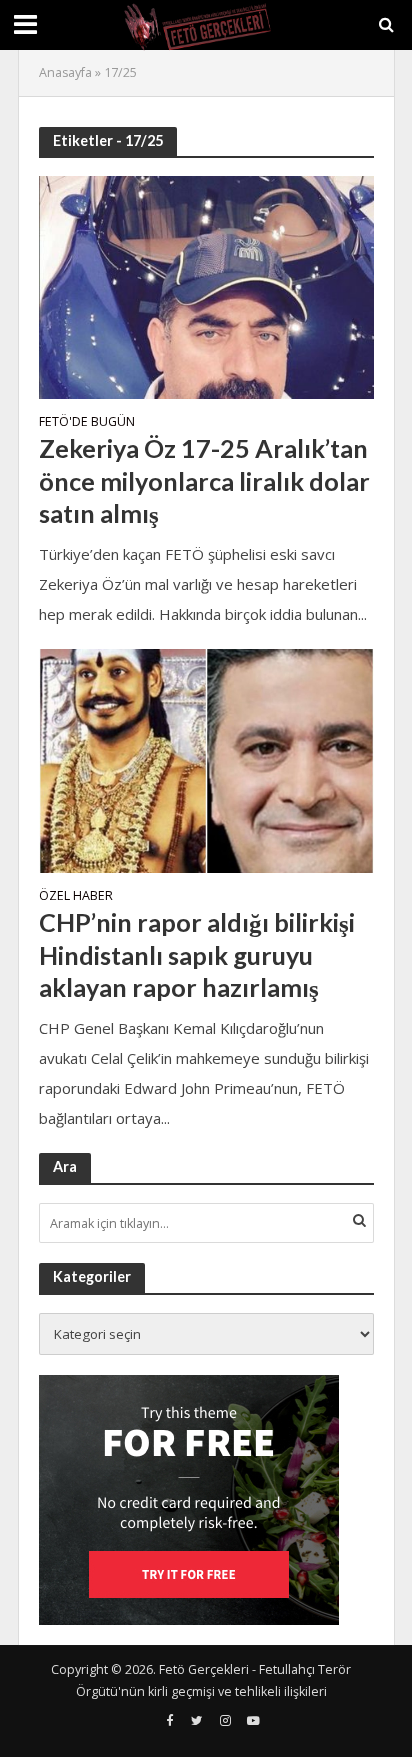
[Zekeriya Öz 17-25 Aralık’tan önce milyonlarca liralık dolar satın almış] (206, 285)
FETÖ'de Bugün (87, 423)
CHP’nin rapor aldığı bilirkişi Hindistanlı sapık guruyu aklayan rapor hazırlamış (197, 954)
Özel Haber (76, 897)
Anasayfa (65, 72)
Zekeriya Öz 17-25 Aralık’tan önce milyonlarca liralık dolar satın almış (204, 480)
